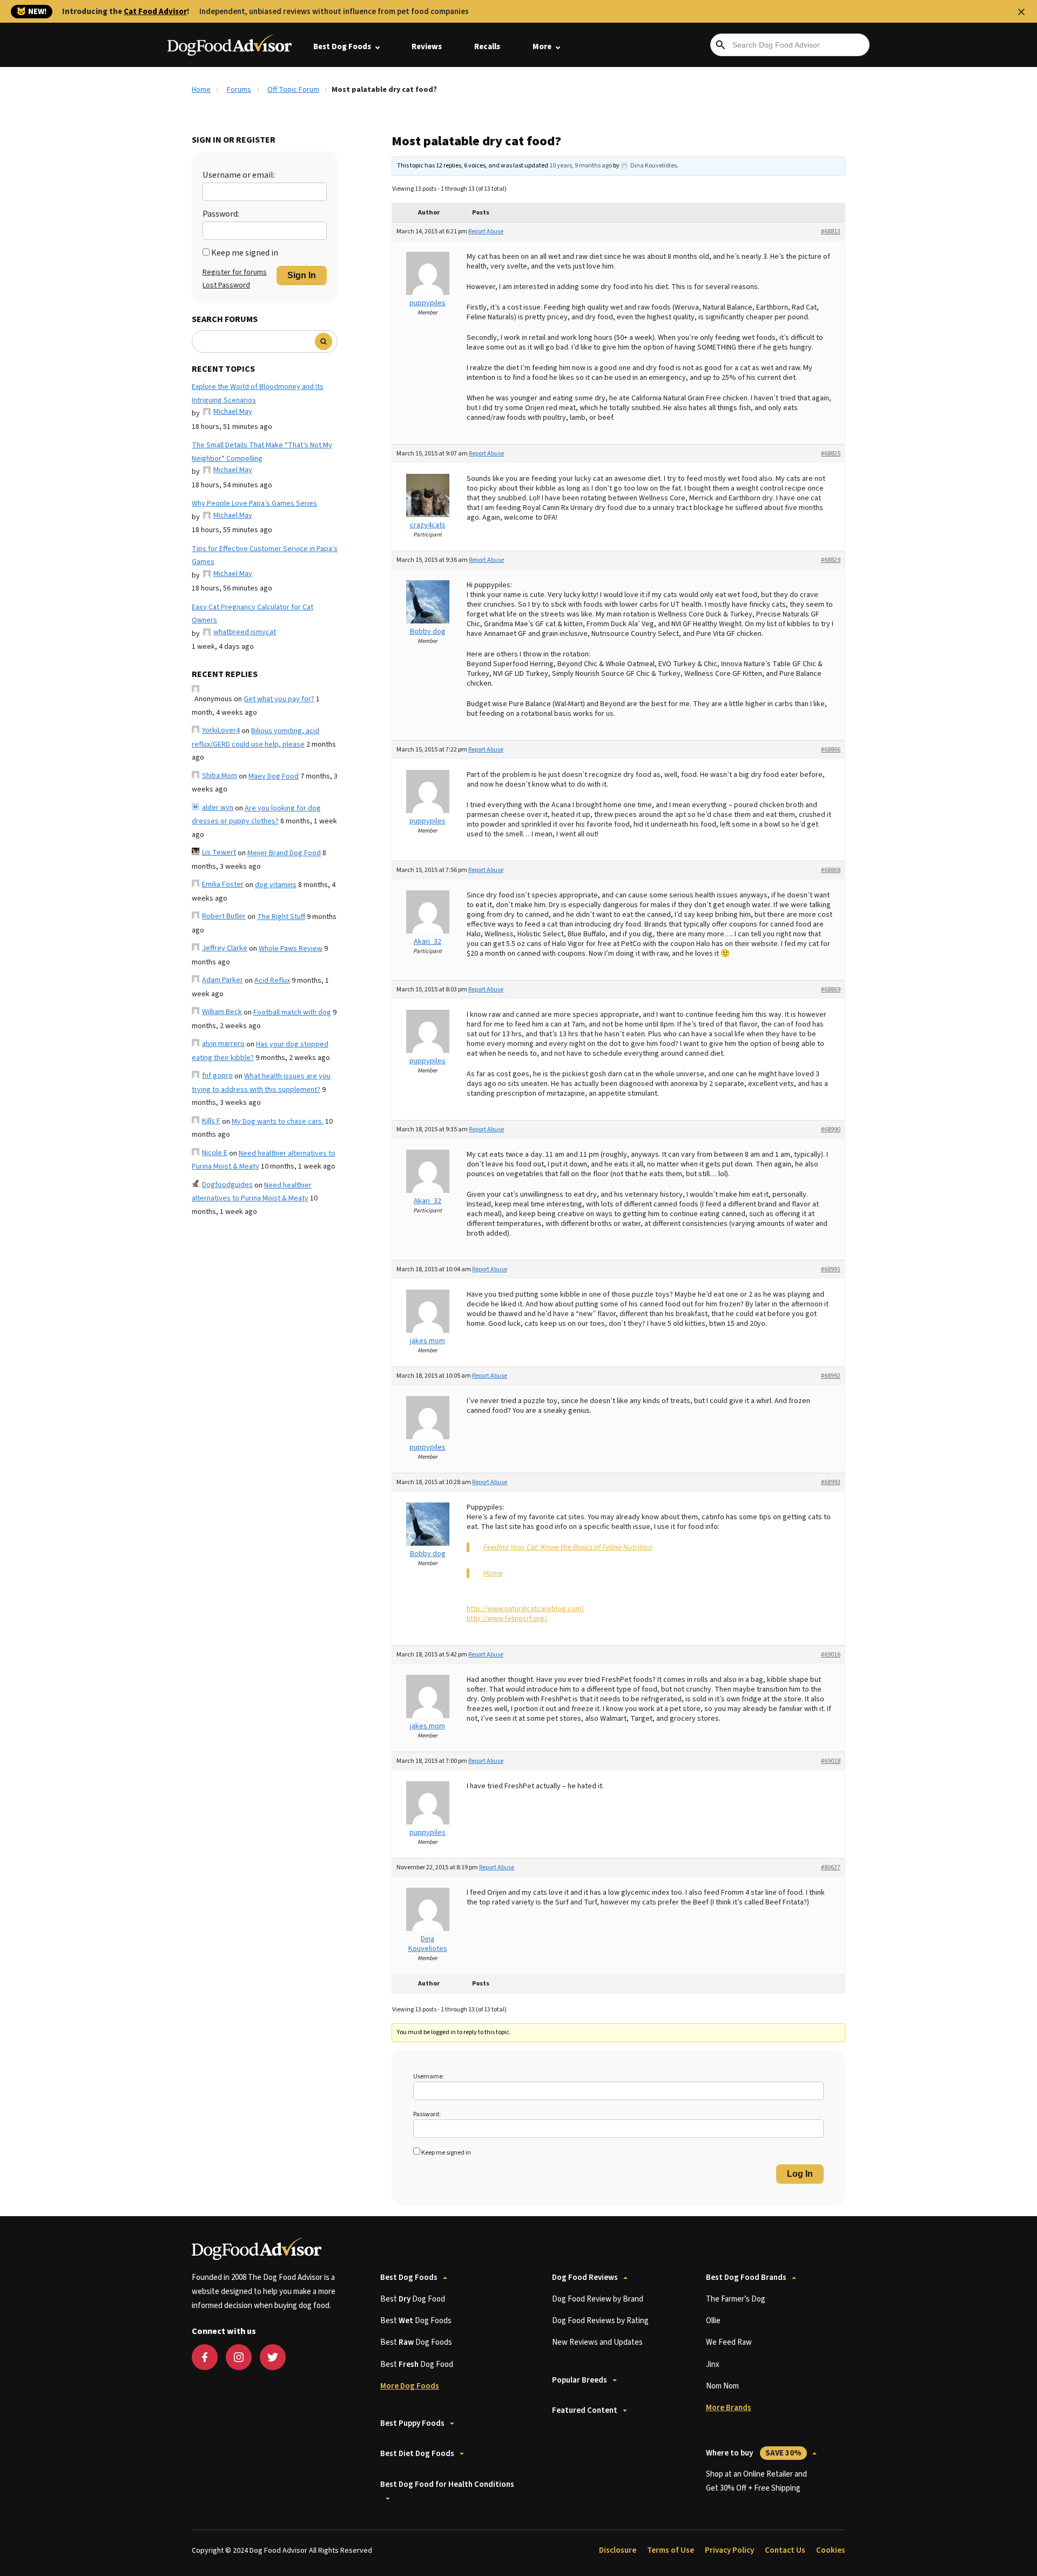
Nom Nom (722, 2386)
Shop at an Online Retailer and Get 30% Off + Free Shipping (756, 2481)
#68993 (831, 1482)
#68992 (831, 1376)
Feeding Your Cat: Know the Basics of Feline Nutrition (567, 1547)
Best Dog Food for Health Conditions (447, 2484)
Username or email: (239, 175)
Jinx (713, 2364)
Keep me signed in (245, 253)
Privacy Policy (729, 2550)
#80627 (831, 1867)
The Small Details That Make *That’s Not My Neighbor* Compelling (262, 452)
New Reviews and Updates (597, 2342)
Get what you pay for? (279, 699)
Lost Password (226, 285)
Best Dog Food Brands (746, 2278)
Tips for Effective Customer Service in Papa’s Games (265, 556)
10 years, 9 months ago (581, 166)
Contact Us (785, 2550)
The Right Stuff (281, 917)
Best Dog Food (413, 2299)
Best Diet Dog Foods (417, 2454)
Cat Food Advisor (155, 12)
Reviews (427, 47)
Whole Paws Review (291, 949)
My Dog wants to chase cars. (278, 1122)
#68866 (831, 750)
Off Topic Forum (293, 90)
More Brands (729, 2408)
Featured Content (585, 2410)
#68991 (831, 1269)
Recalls (487, 47)
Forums (239, 90)
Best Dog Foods (342, 47)
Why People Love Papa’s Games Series (254, 504)
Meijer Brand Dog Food (284, 853)
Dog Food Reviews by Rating (600, 2321)
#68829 (831, 560)
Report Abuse (486, 232)
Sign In (302, 275)
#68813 (831, 232)
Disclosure (618, 2550)
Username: (429, 2077)
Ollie (713, 2321)
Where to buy (754, 2453)
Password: (221, 214)
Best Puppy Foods (412, 2423)
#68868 (831, 870)
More (542, 47)
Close (1021, 12)
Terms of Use (671, 2550)
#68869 (831, 990)
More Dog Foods (410, 2386)
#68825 (831, 454)
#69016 (831, 1655)
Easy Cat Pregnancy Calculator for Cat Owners (252, 614)
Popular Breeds (580, 2380)
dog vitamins (276, 885)
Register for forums (235, 272)
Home (201, 90)
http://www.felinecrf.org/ (507, 1619)
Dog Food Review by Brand (598, 2299)
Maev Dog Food (274, 776)
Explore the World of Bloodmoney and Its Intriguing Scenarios (258, 394)
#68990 (831, 1129)
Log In (800, 2174)
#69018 (831, 1761)
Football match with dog (292, 1012)
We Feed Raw (729, 2342)
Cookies (831, 2550)
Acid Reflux (272, 981)
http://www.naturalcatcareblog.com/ (526, 1609)
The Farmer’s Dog (736, 2299)
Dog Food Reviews (585, 2278)
